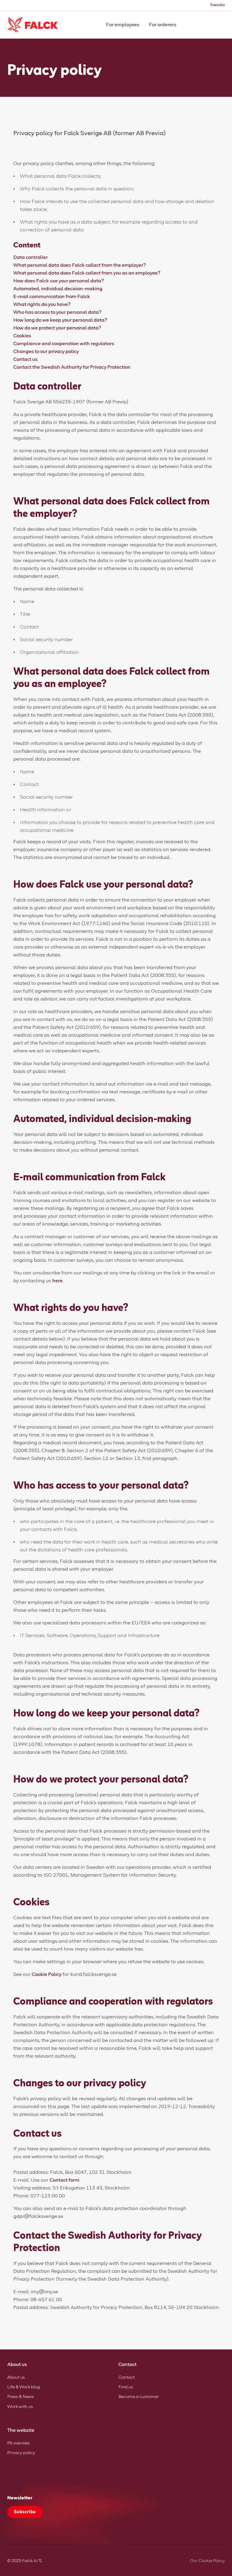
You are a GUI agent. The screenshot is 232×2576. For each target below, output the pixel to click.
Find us (126, 2387)
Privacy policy (21, 2453)
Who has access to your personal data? (57, 312)
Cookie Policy (47, 1974)
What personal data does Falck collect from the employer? (80, 265)
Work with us (20, 2407)
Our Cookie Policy (207, 2561)
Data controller (31, 257)
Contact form (64, 2180)
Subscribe (25, 2512)
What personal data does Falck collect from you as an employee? (87, 273)
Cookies (22, 336)
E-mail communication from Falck (52, 297)
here (57, 1281)
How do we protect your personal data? (57, 328)
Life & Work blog (24, 2387)
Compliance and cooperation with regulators (64, 344)
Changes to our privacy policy (46, 351)
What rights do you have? (42, 304)
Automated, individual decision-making (58, 289)
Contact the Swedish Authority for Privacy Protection (72, 367)
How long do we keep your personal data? (60, 320)
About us (16, 2377)
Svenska (217, 5)
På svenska (18, 2443)
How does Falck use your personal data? (59, 281)
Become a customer (139, 2397)
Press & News (21, 2397)
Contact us (25, 359)
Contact (127, 2377)
